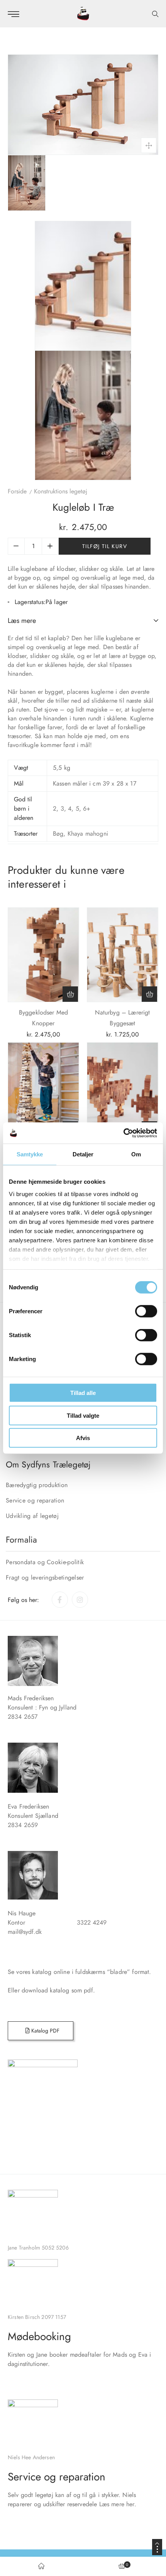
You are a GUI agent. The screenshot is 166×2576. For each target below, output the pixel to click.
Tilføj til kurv (105, 546)
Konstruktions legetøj (61, 491)
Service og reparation (35, 1500)
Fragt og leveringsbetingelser (45, 1577)
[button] (70, 994)
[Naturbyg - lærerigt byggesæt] (123, 955)
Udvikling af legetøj (32, 1516)
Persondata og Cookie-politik (45, 1562)
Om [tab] (136, 1154)
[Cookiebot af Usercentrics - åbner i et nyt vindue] (123, 1133)
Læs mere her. (118, 2504)
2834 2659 (23, 1825)
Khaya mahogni (88, 834)
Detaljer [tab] (83, 1154)
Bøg (58, 834)
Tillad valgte (83, 1415)
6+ (87, 808)
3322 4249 (104, 1922)
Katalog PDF (45, 2031)
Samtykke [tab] (30, 1154)
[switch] (146, 1311)
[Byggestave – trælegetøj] (43, 1090)
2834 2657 (23, 1717)
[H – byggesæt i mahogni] (123, 1090)
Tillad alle (83, 1393)
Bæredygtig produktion (37, 1485)
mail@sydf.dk (25, 1932)
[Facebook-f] (60, 1600)
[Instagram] (80, 1600)
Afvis (83, 1438)
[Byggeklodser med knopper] (43, 955)
